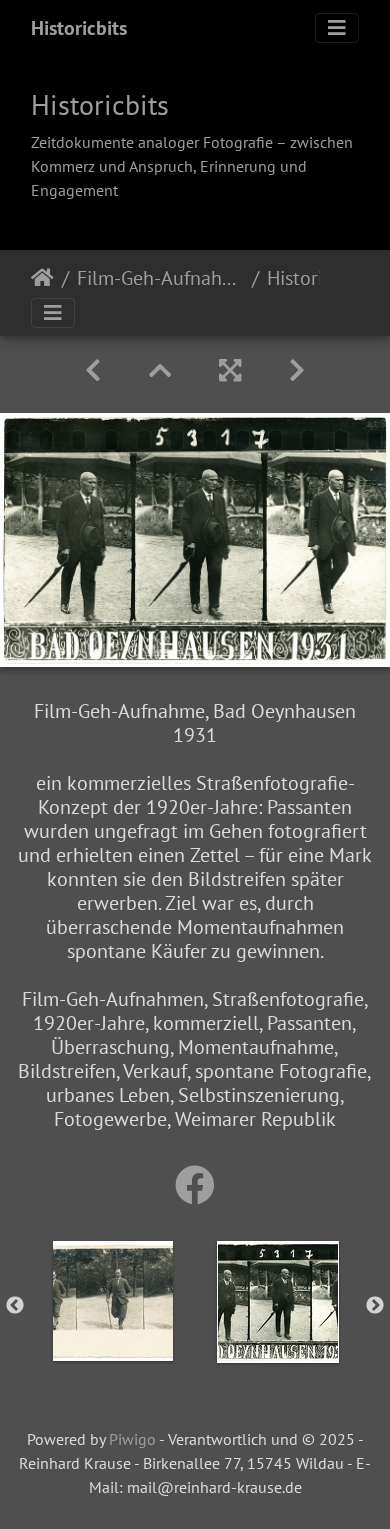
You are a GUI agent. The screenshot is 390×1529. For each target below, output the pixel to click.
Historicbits (79, 28)
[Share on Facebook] (195, 1185)
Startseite (42, 278)
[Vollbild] (230, 370)
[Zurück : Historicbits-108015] (93, 370)
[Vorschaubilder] (160, 370)
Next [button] (375, 1306)
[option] (112, 1301)
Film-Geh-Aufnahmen (160, 278)
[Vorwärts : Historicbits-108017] (297, 370)
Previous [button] (15, 1306)
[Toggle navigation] (337, 28)
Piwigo (132, 1439)
